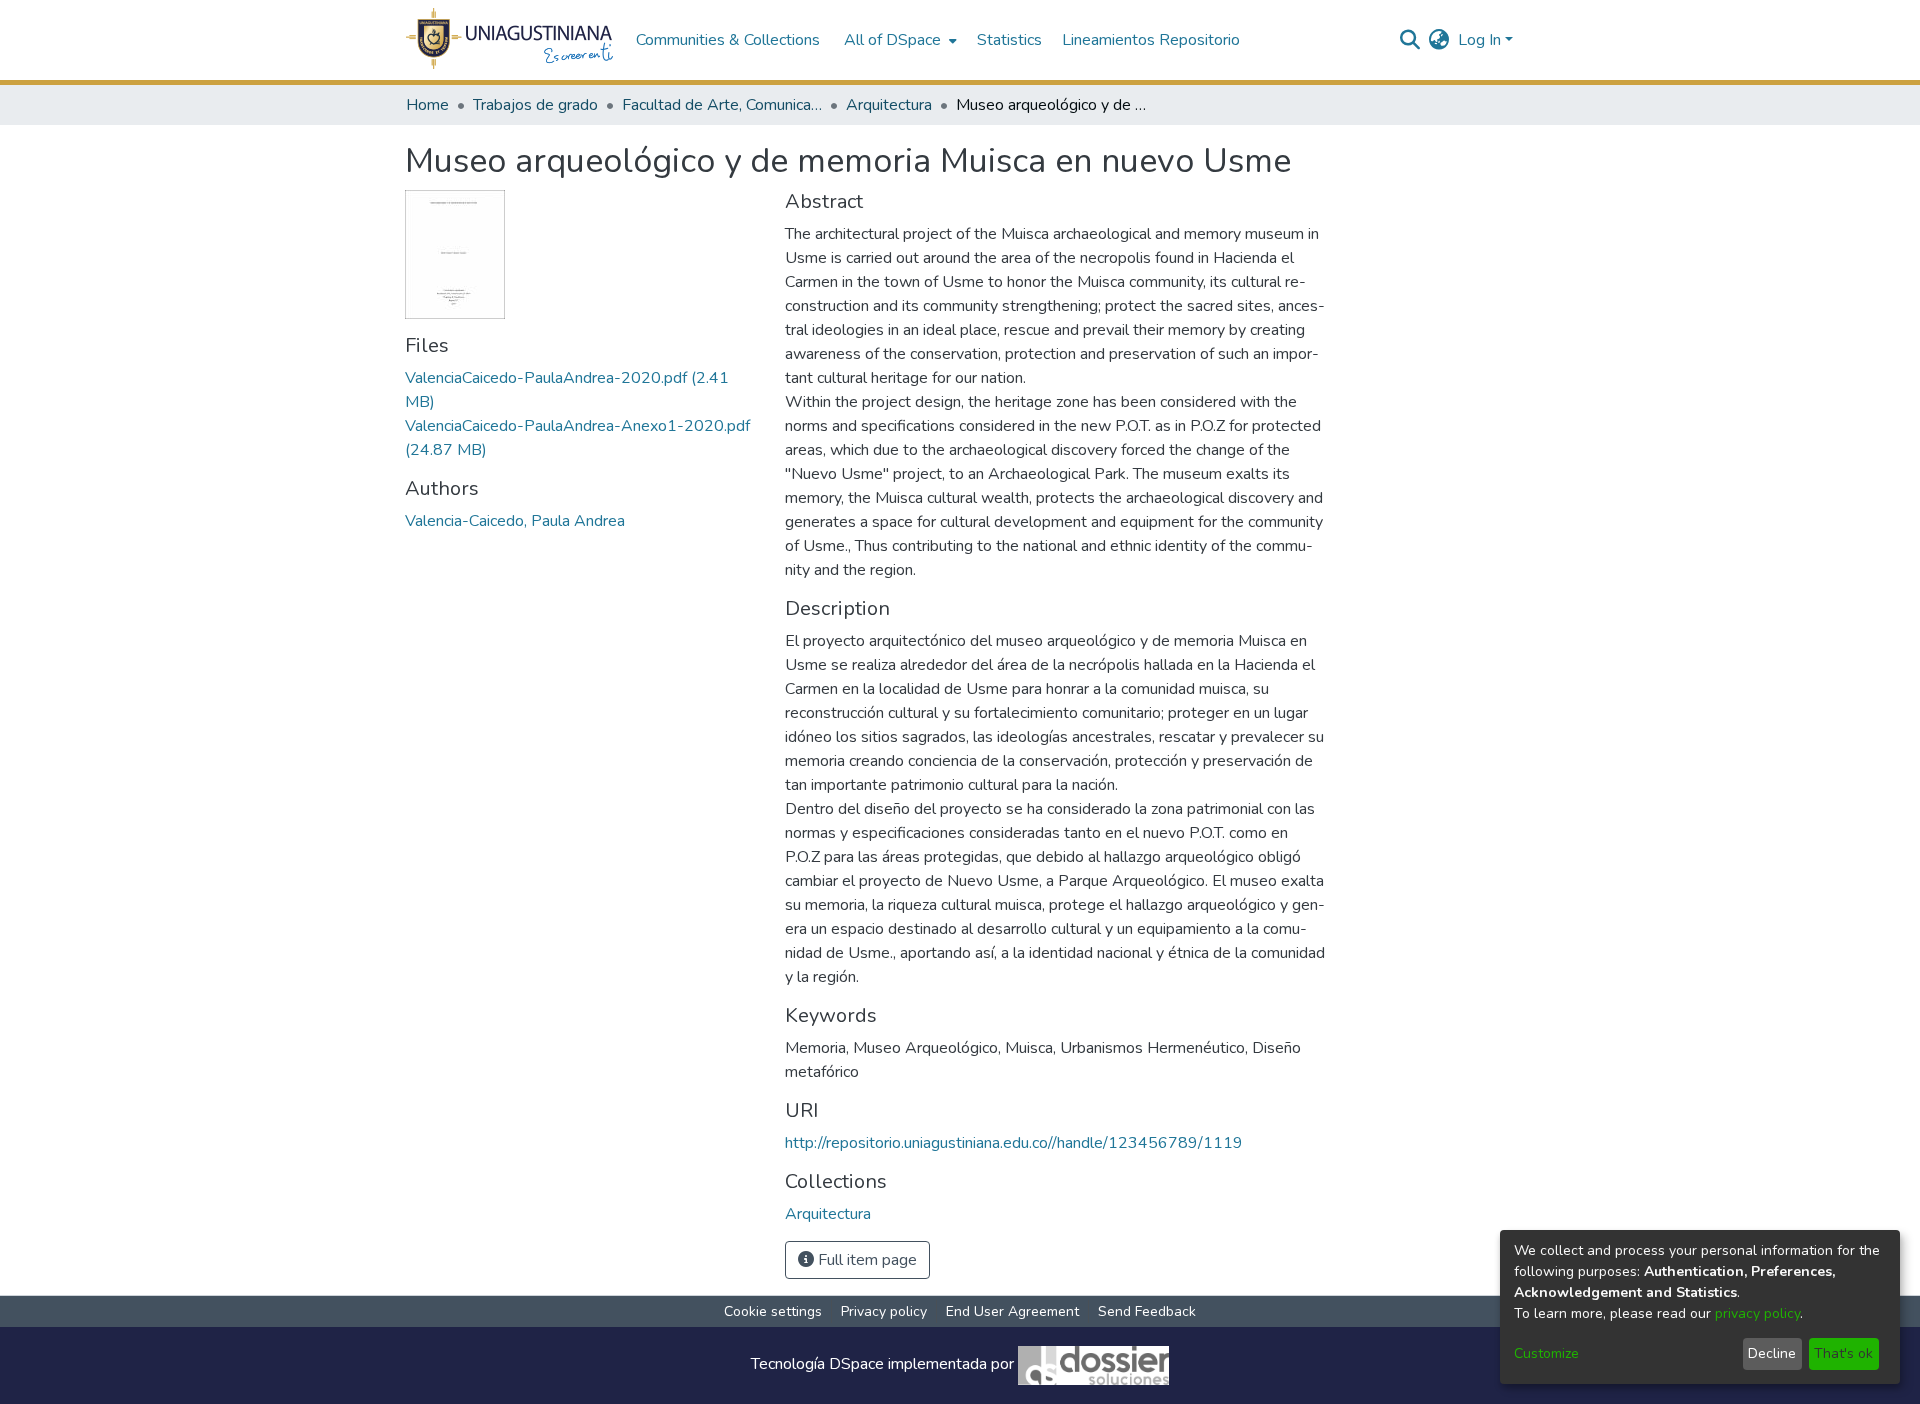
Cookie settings (773, 1311)
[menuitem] (898, 40)
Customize (1546, 1353)
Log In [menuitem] (1479, 40)
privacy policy (1757, 1313)
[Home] (510, 40)
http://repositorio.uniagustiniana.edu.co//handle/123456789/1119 (1014, 1143)
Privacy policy (884, 1311)
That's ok (1843, 1353)
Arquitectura (889, 105)
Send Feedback (1147, 1311)
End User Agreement (1012, 1311)
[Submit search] (1410, 40)
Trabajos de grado (535, 105)
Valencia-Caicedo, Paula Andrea (515, 521)
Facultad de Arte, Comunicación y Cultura (722, 105)
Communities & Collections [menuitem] (728, 40)
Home (427, 105)
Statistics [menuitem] (1009, 40)
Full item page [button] (865, 1260)
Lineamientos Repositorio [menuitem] (1151, 40)
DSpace (856, 1365)
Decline (1772, 1353)
